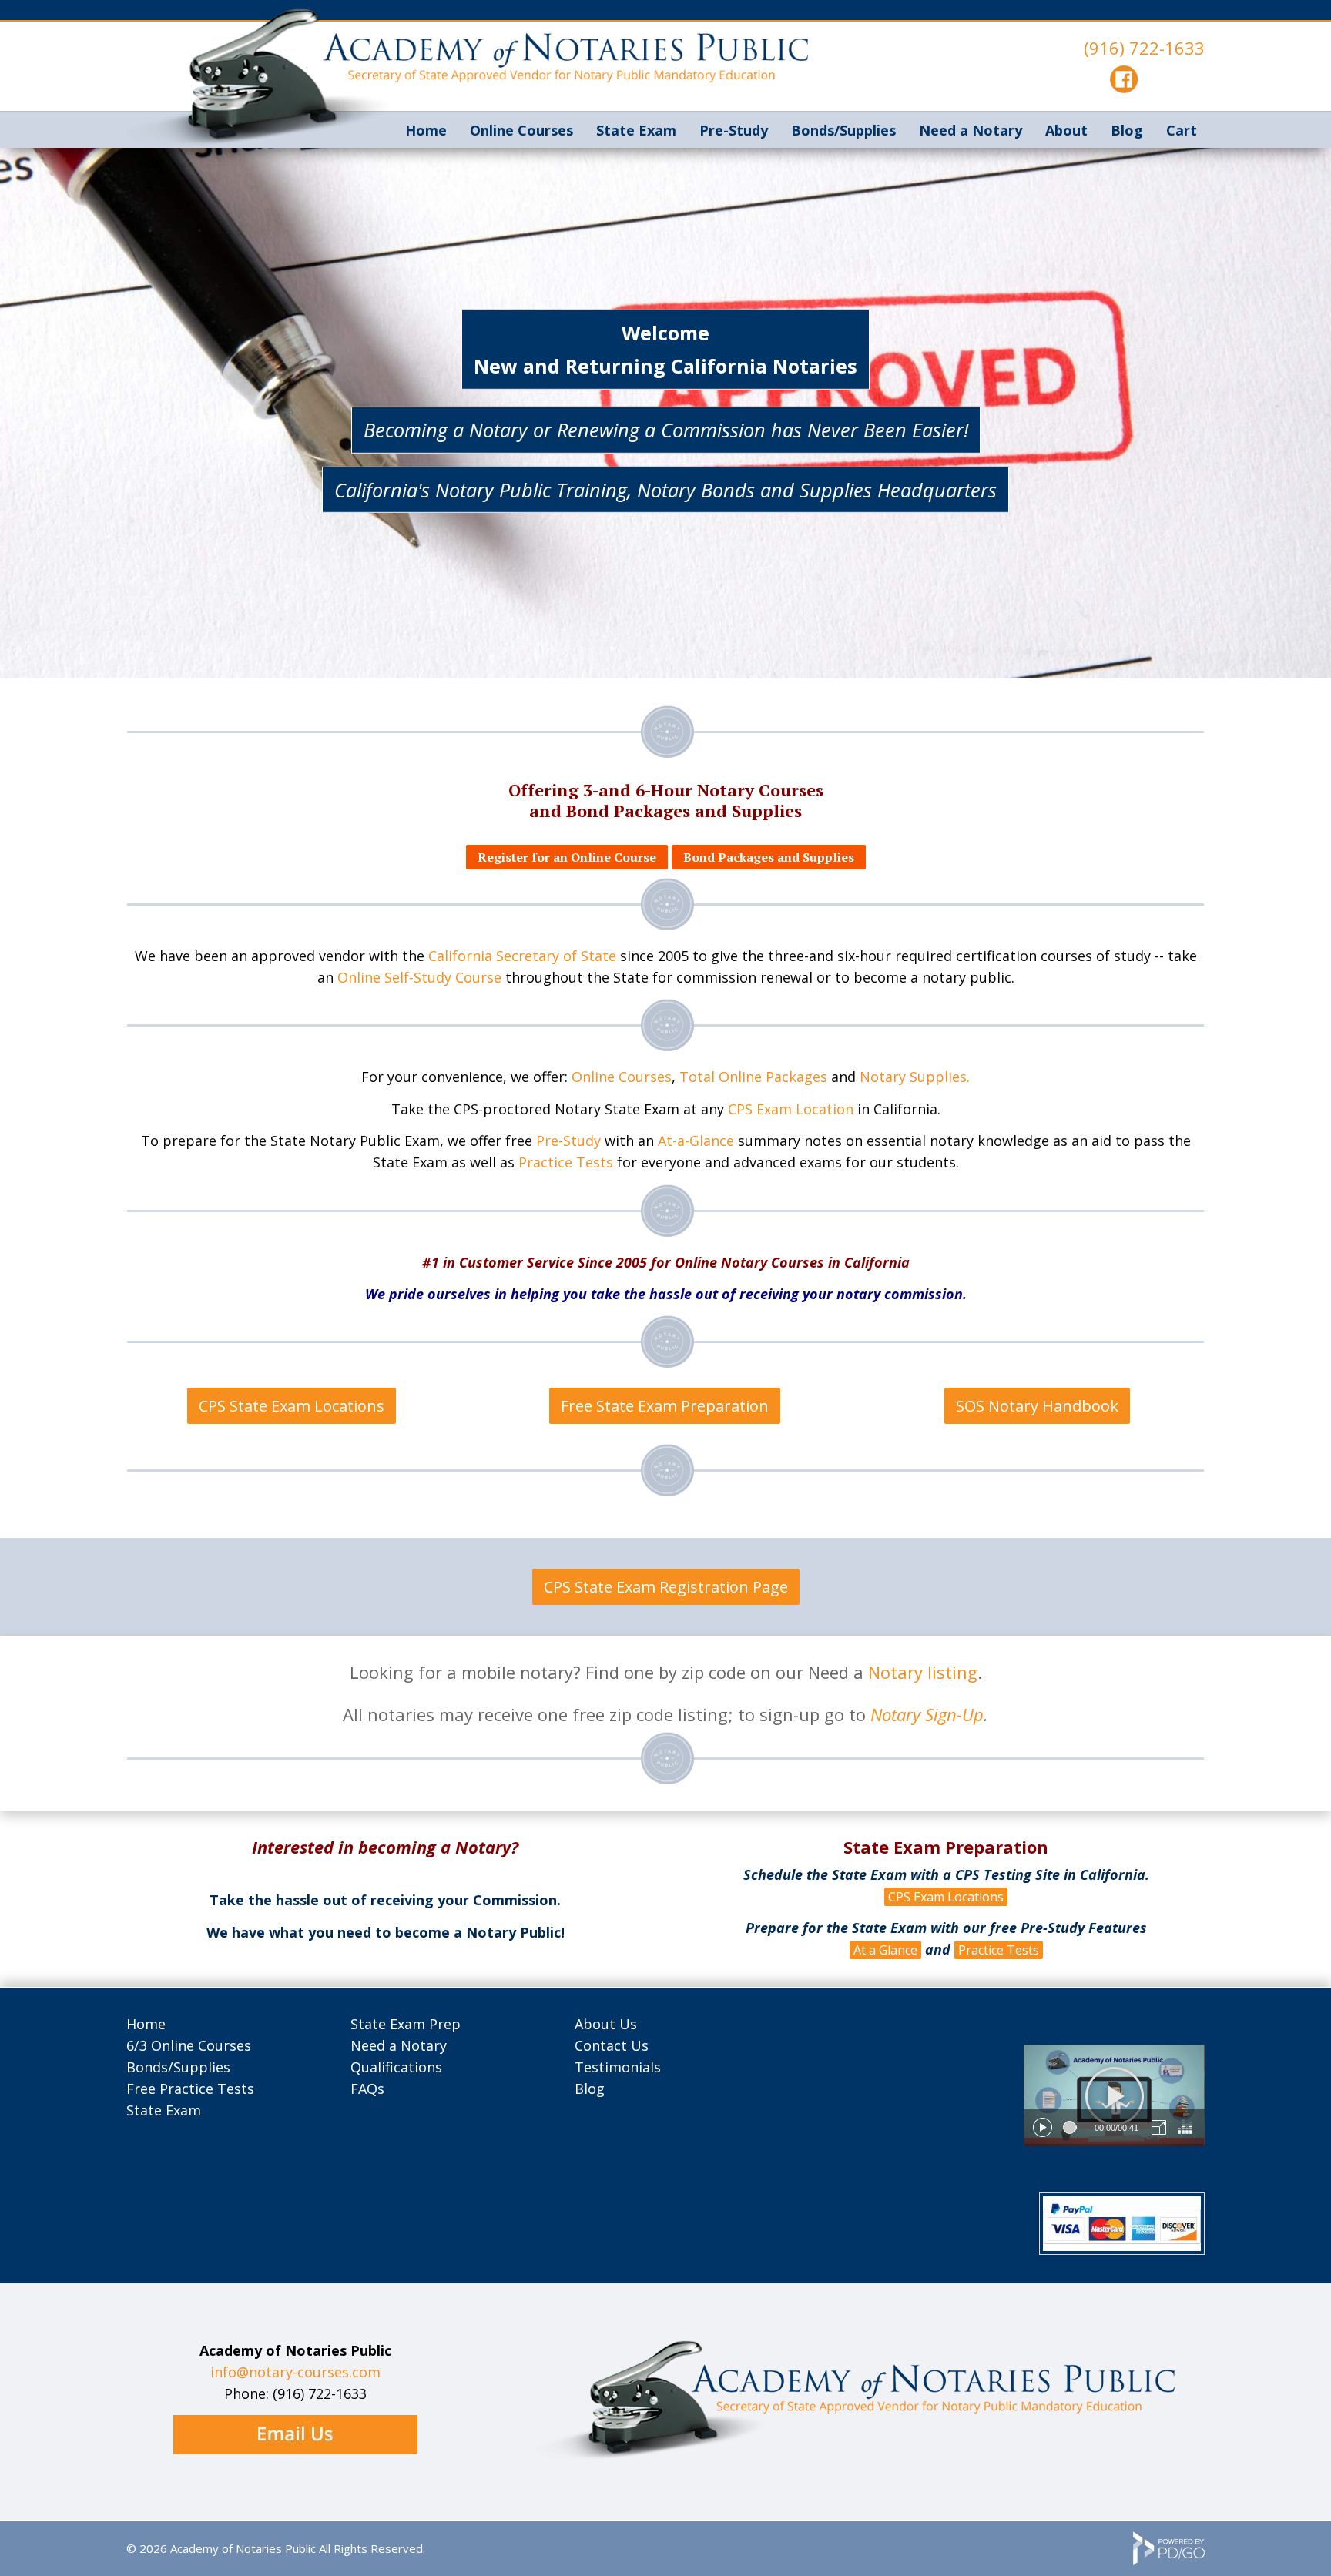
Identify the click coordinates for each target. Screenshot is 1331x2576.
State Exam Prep (406, 2024)
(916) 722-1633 (1144, 48)
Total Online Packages (753, 1077)
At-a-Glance (696, 1141)
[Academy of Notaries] (855, 2455)
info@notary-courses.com (295, 2372)
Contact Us (612, 2045)
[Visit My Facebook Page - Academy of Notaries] (1124, 88)
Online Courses (521, 130)
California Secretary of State (522, 956)
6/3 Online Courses (189, 2045)
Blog (1127, 130)
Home (426, 130)
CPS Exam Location (791, 1109)
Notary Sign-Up (927, 1714)
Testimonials (618, 2067)
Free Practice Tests (190, 2089)
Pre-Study (568, 1141)
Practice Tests (566, 1162)
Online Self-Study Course (419, 977)
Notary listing (923, 1672)
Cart (1182, 130)
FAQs (367, 2089)
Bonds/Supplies (178, 2067)
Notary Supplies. (915, 1077)
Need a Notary (971, 130)
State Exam (636, 130)
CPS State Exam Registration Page (666, 1587)
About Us (606, 2024)
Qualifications (396, 2067)
